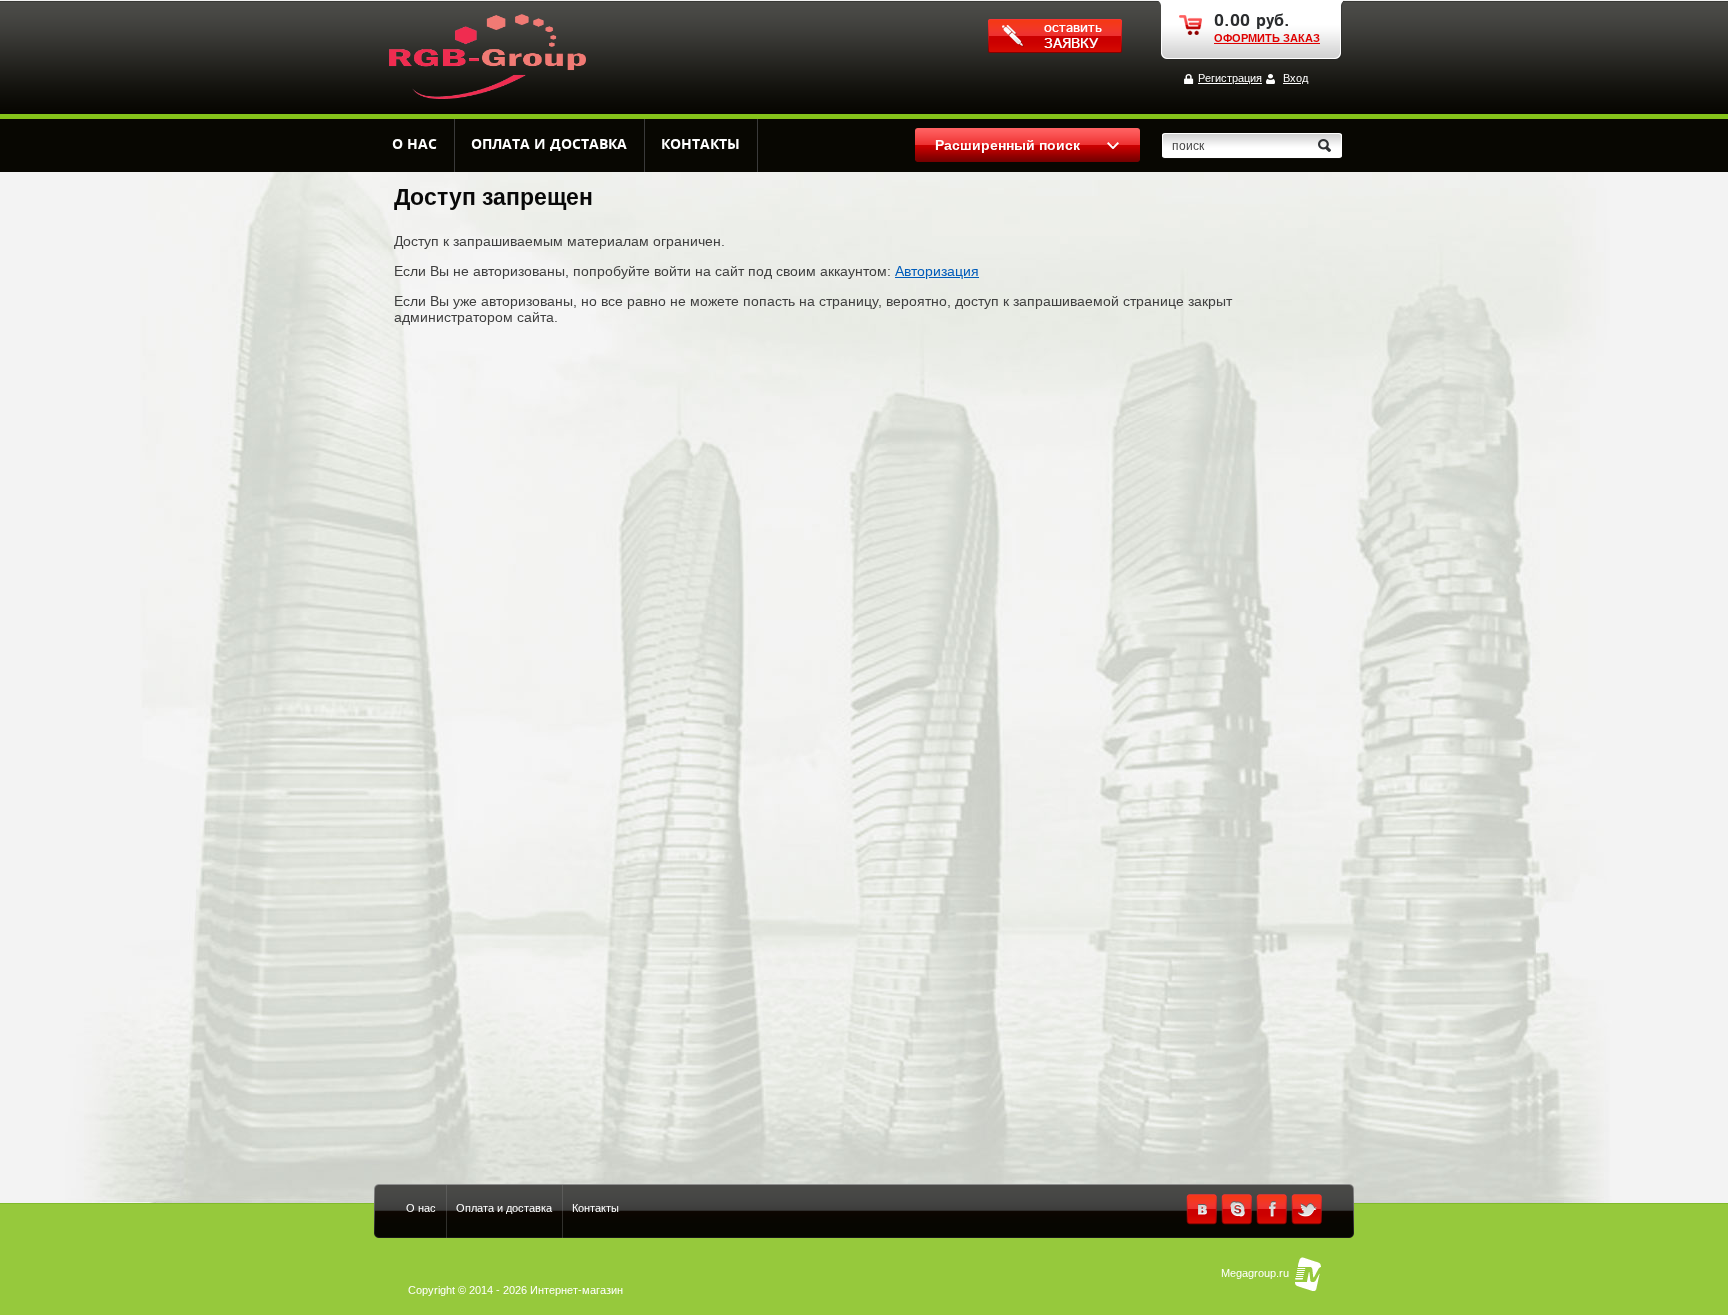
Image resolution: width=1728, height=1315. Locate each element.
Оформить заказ (1267, 38)
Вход (1295, 78)
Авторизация (937, 271)
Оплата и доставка (549, 144)
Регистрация (1230, 78)
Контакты (700, 144)
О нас (414, 144)
